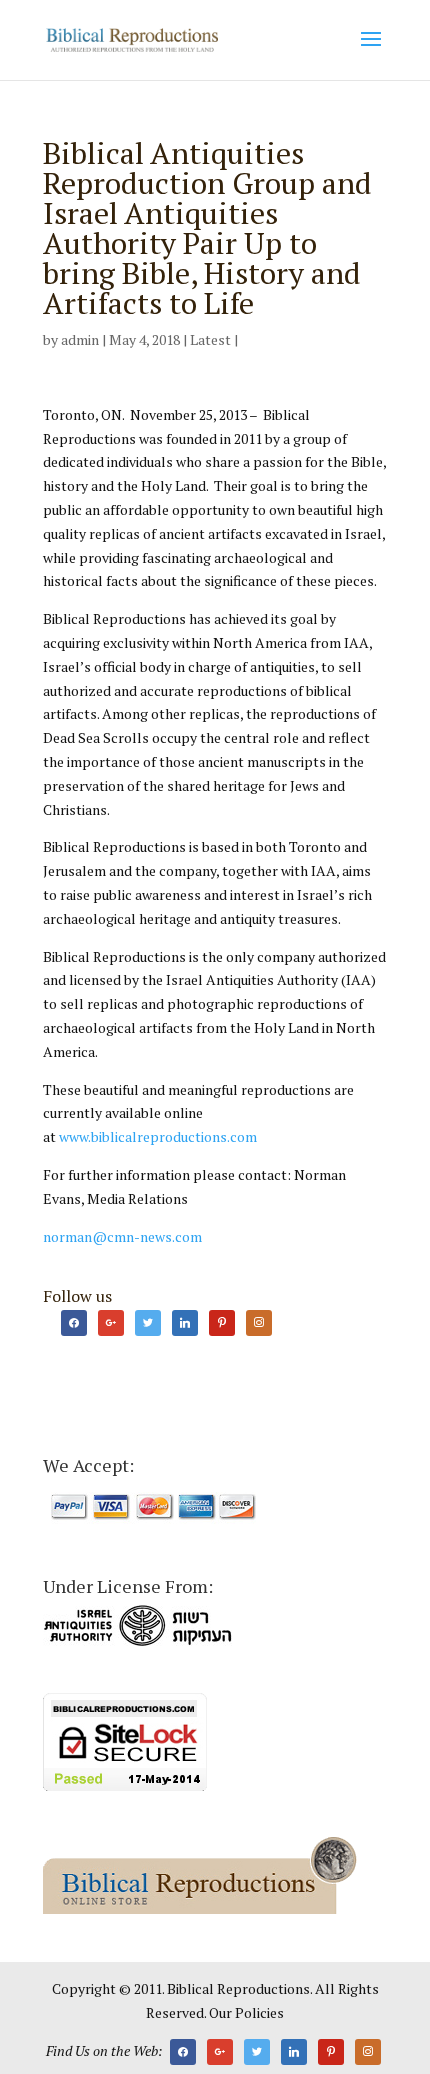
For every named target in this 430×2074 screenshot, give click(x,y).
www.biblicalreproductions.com (158, 1136)
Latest (210, 339)
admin (80, 339)
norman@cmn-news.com (122, 1236)
